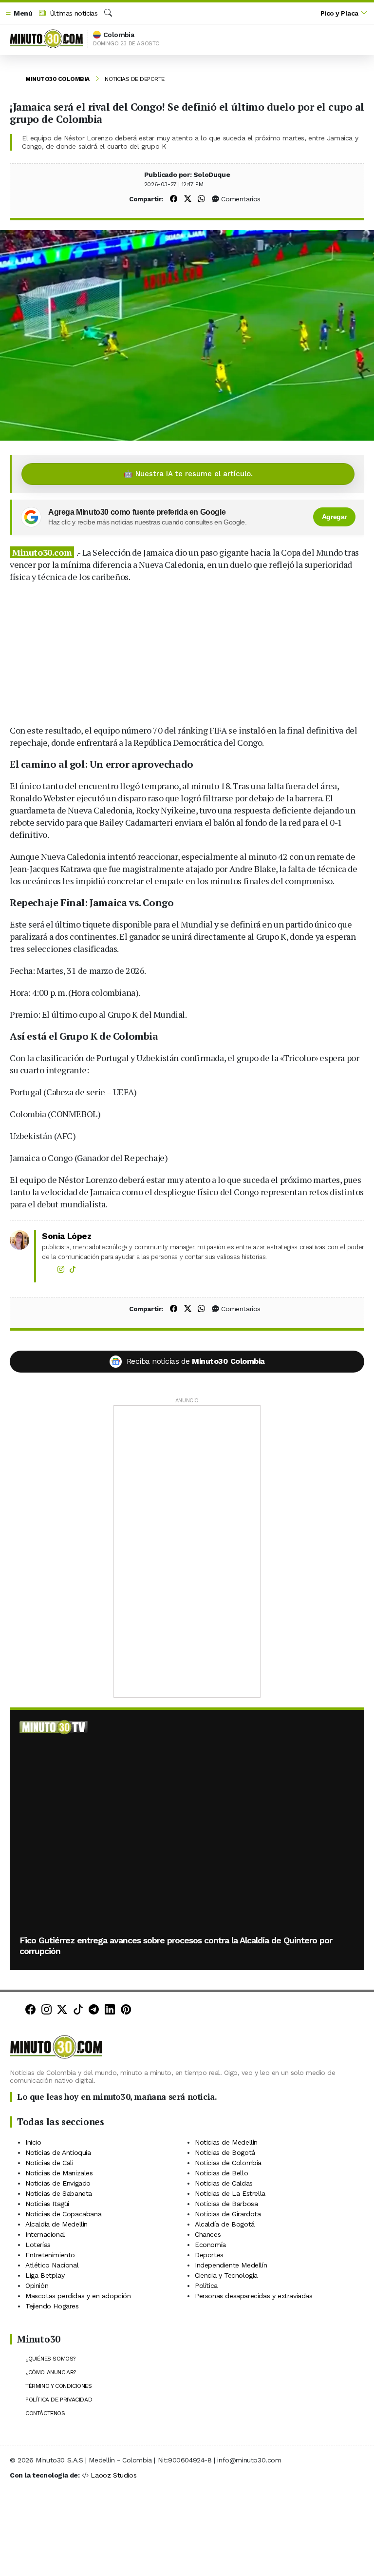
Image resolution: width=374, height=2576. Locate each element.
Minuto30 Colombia (57, 79)
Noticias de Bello (221, 2172)
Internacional (45, 2234)
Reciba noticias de (196, 1361)
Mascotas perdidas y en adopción (78, 2295)
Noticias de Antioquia (58, 2152)
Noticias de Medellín (226, 2142)
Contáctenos (45, 2413)
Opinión (37, 2285)
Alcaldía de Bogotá (225, 2224)
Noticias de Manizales (59, 2172)
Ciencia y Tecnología (226, 2275)
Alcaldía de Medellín (56, 2224)
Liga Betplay (45, 2275)
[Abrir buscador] (108, 13)
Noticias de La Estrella (230, 2193)
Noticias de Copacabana (63, 2213)
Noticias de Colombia (228, 2162)
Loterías (38, 2244)
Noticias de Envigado (58, 2183)
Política (206, 2285)
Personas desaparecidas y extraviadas (254, 2295)
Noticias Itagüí (47, 2203)
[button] (19, 13)
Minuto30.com (42, 552)
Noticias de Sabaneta (59, 2193)
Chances (208, 2234)
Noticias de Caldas (224, 2183)
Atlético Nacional (52, 2265)
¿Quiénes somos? (50, 2359)
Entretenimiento (50, 2254)
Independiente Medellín (231, 2265)
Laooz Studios (113, 2475)
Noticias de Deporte (135, 79)
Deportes (209, 2254)
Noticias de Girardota (228, 2213)
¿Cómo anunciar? (51, 2372)
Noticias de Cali (49, 2162)
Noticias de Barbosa (226, 2203)
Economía (210, 2244)
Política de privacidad (59, 2400)
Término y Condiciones (59, 2386)
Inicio (33, 2142)
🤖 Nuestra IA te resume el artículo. (188, 474)
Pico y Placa (339, 13)
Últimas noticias (73, 13)
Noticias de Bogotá (225, 2152)
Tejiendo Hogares (52, 2305)
